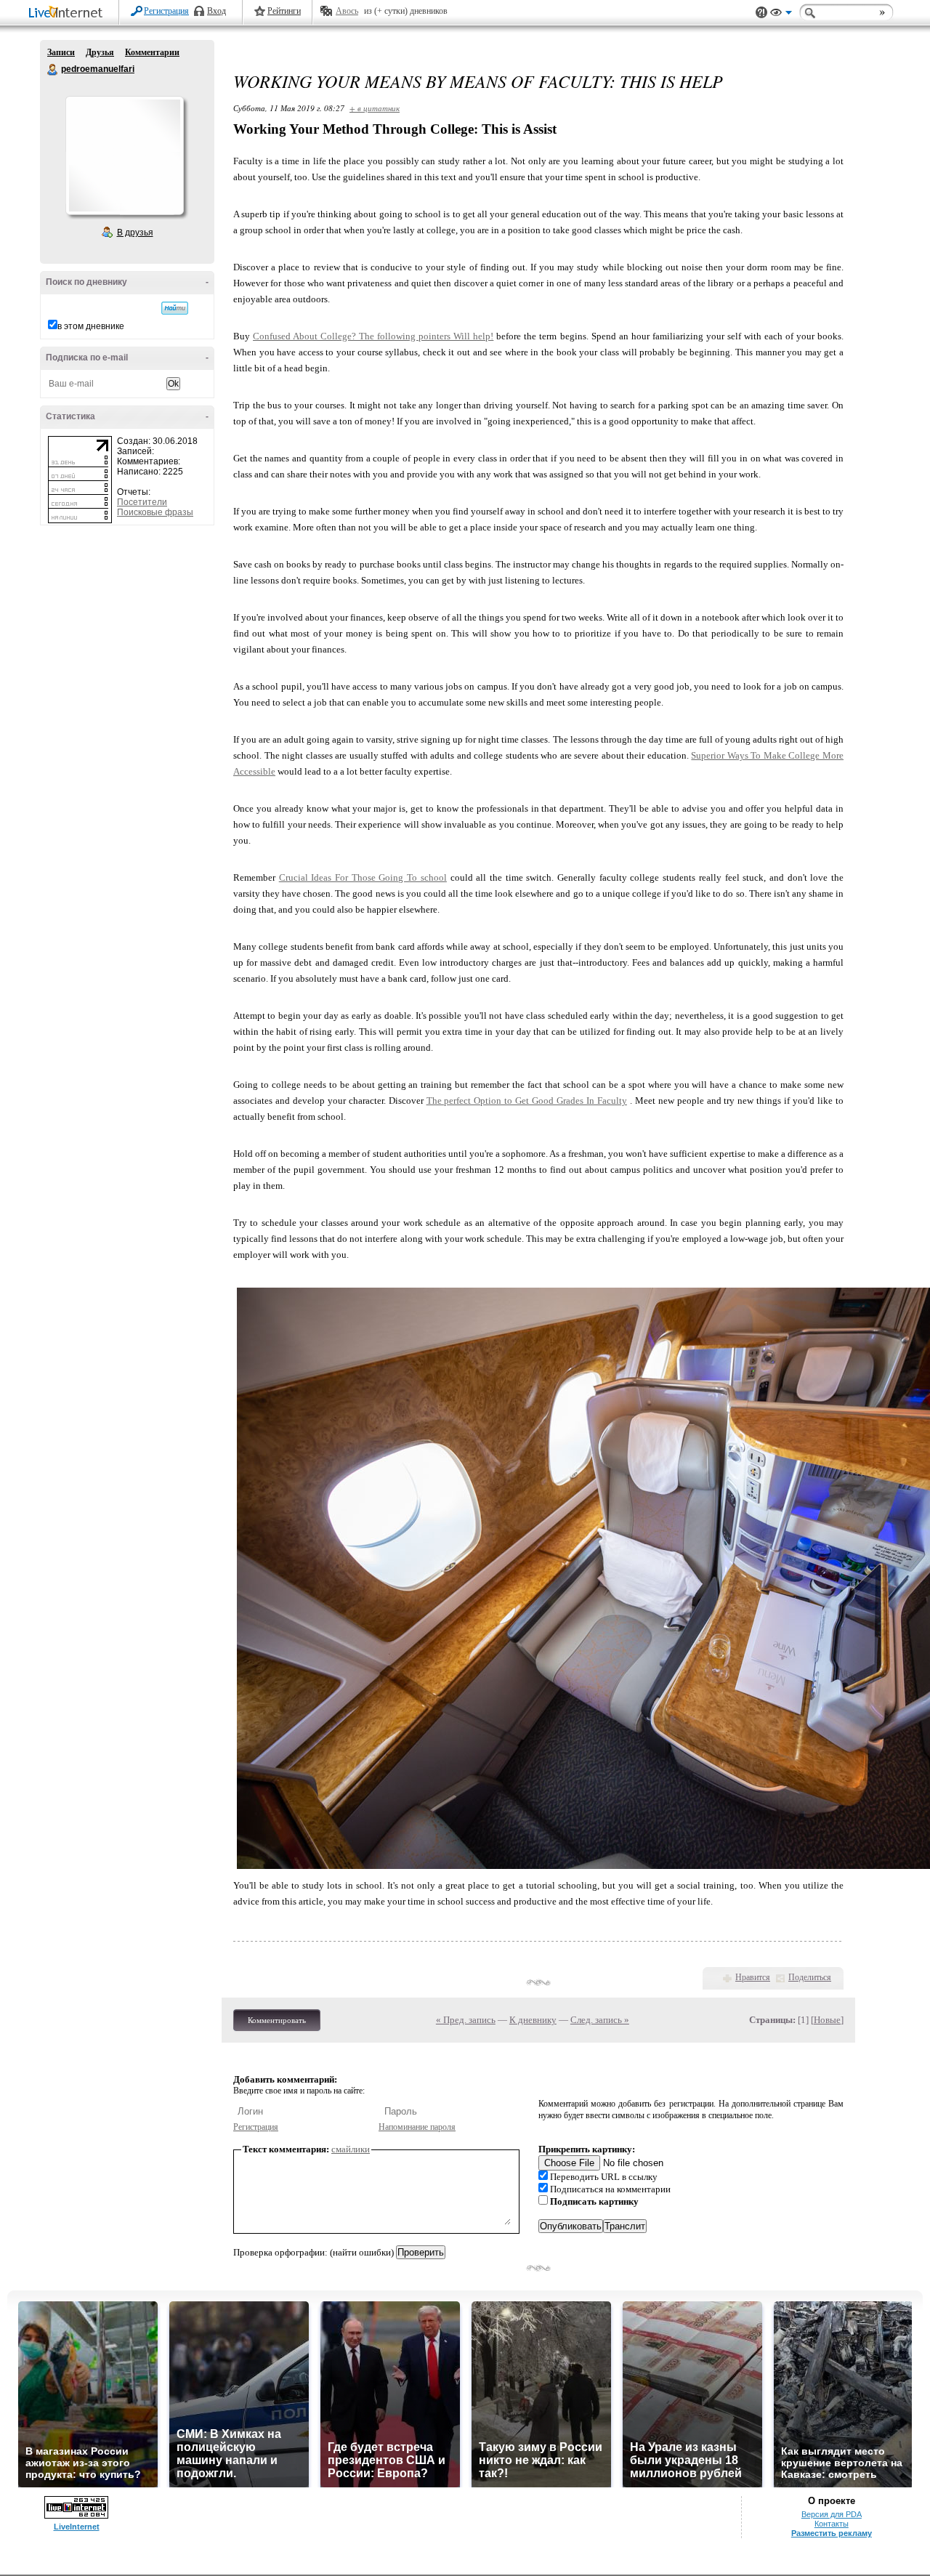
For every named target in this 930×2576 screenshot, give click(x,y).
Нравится (753, 1977)
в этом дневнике (91, 326)
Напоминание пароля (417, 2127)
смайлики (351, 2149)
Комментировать (277, 2020)
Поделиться (810, 1977)
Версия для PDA (832, 2514)
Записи (61, 52)
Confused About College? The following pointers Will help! (373, 336)
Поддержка (761, 13)
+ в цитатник (375, 108)
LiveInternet (68, 13)
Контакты (832, 2524)
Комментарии (152, 52)
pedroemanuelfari (53, 70)
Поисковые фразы (155, 512)
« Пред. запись (466, 2020)
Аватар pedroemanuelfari (124, 156)
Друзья (100, 52)
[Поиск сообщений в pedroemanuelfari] (175, 308)
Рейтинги (284, 11)
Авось (347, 11)
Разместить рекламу (832, 2533)
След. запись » (600, 2020)
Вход (217, 11)
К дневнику (533, 2020)
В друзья (135, 233)
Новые (827, 2020)
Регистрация (166, 11)
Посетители (142, 502)
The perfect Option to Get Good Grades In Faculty (527, 1101)
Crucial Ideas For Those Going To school (363, 877)
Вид (781, 15)
